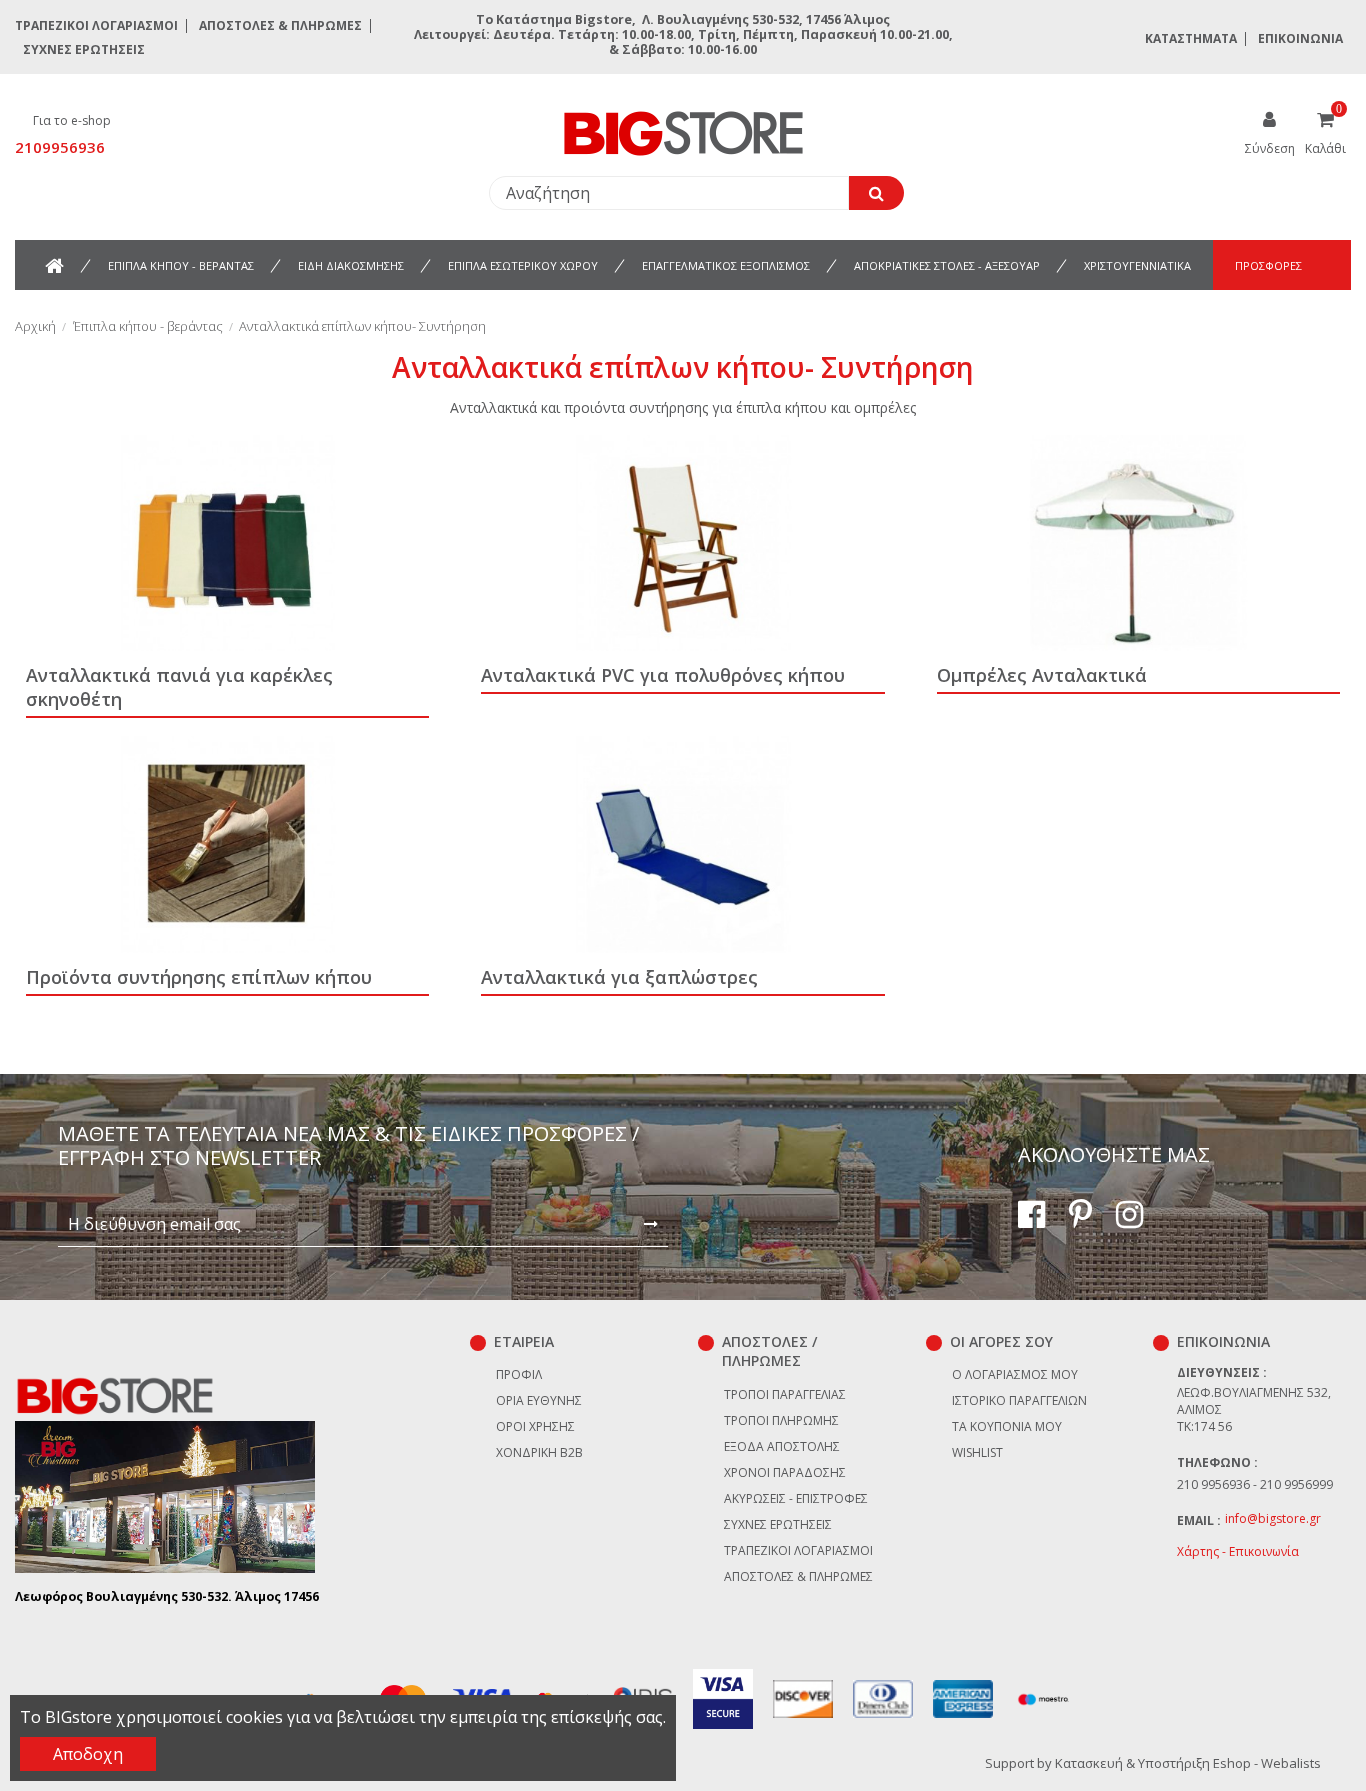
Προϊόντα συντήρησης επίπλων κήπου (199, 977)
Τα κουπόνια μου (1007, 1426)
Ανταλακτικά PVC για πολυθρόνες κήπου (663, 675)
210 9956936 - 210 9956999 (1255, 1484)
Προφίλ (519, 1374)
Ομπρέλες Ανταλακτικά (1042, 675)
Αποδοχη (88, 1754)
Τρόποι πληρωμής (781, 1420)
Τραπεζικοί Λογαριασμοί (96, 25)
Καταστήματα (1191, 38)
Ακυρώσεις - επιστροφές (796, 1498)
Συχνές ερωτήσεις (84, 49)
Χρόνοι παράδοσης (785, 1472)
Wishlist (977, 1452)
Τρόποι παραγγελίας (785, 1394)
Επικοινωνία (1300, 38)
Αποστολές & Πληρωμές (280, 25)
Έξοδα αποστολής (782, 1446)
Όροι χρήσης (535, 1426)
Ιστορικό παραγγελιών (1019, 1400)
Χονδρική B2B (539, 1452)
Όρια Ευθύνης (539, 1400)
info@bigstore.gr (1273, 1518)
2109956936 (60, 147)
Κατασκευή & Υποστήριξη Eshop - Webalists (1188, 1763)
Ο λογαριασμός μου (1015, 1374)
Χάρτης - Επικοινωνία (1238, 1551)
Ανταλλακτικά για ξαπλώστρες (619, 977)
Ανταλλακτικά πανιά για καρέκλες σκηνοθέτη (179, 687)
